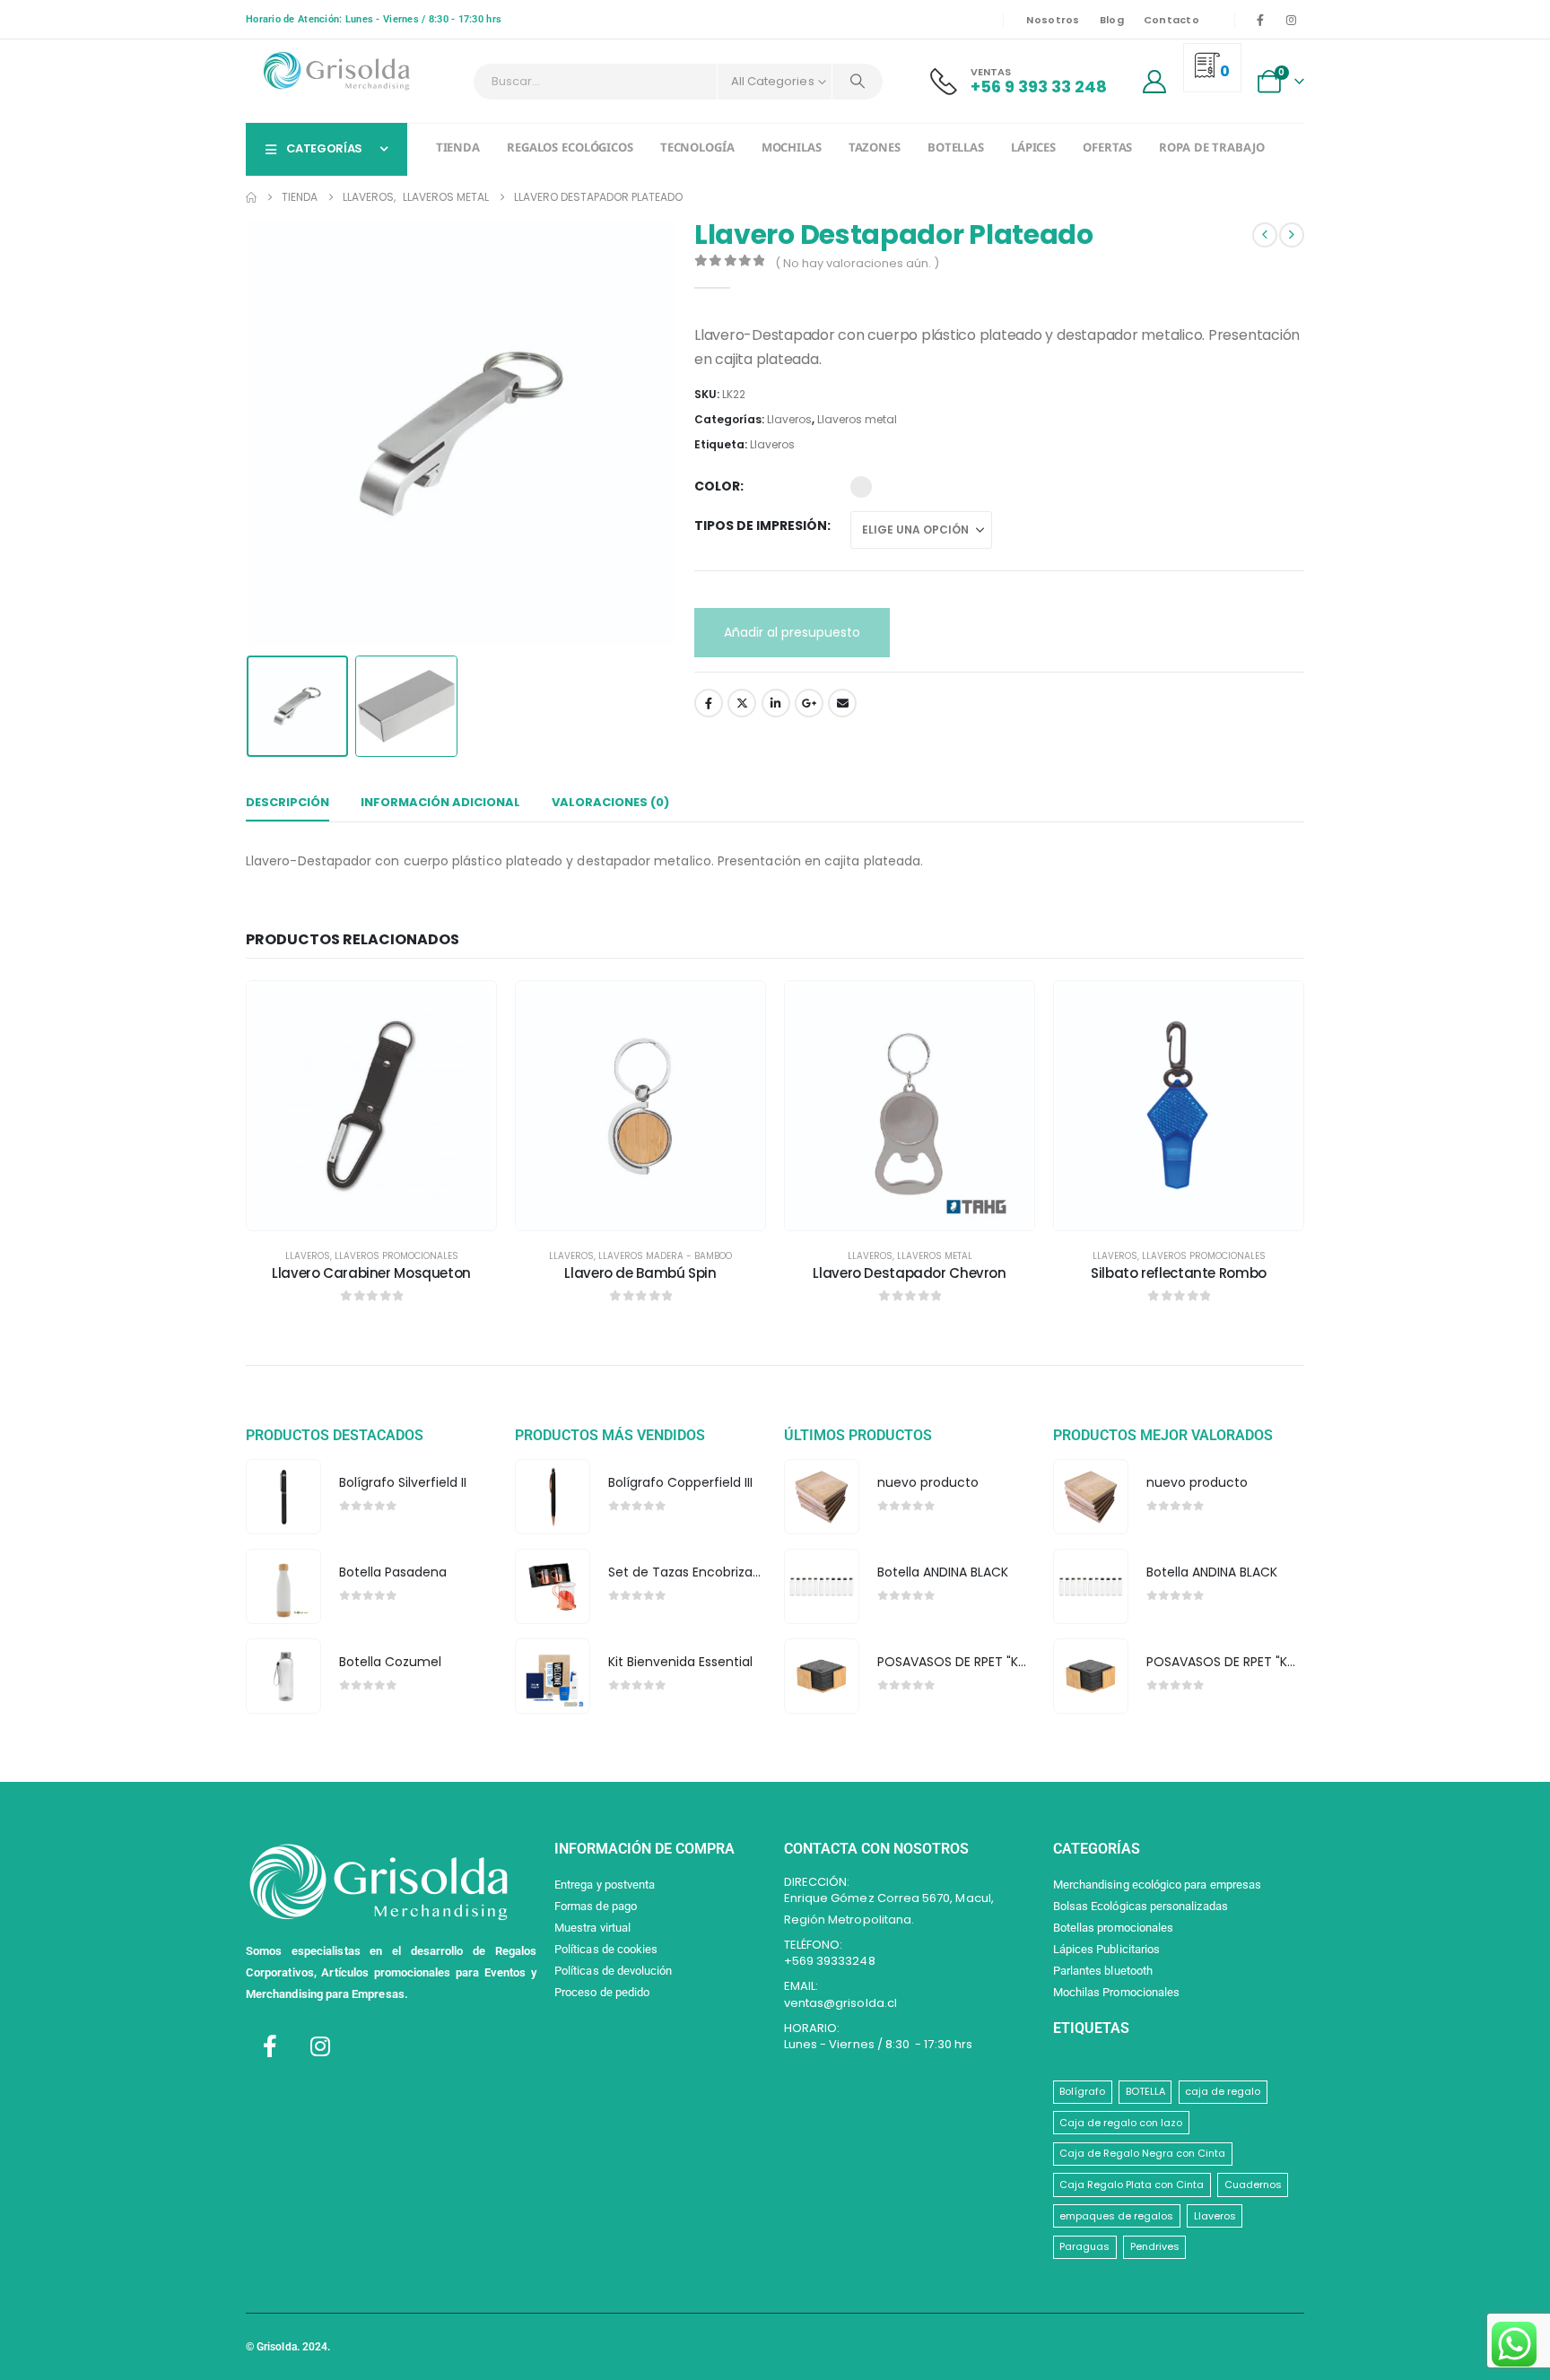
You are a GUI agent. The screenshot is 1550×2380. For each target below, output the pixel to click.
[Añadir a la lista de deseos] (469, 1008)
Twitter (742, 703)
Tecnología (697, 149)
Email (842, 703)
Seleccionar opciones (385, 1212)
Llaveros (789, 419)
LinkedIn (776, 703)
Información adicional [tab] (440, 802)
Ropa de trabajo (1211, 149)
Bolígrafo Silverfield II (403, 1482)
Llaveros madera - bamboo (665, 1256)
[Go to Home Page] (251, 197)
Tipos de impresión (761, 526)
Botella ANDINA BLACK (943, 1572)
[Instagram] (1291, 20)
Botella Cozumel (390, 1662)
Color (717, 486)
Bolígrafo (1082, 2091)
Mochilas (792, 149)
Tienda (458, 149)
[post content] (371, 1105)
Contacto (1171, 20)
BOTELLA (1145, 2091)
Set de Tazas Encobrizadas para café (724, 1572)
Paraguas (1084, 2246)
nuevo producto (928, 1482)
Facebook (709, 703)
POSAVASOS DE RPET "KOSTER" (970, 1662)
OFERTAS (1107, 149)
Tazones (875, 149)
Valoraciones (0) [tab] (610, 802)
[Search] (858, 82)
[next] (1292, 235)
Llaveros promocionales (396, 1256)
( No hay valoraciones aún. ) (857, 263)
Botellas (956, 149)
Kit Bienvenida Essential (680, 1662)
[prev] (1265, 235)
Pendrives (1155, 2246)
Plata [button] (861, 487)
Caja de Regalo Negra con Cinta (1142, 2153)
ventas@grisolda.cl (840, 2003)
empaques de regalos (1116, 2216)
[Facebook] (1260, 20)
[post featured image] (283, 1497)
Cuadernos (1253, 2185)
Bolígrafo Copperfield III (680, 1482)
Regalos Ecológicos (570, 149)
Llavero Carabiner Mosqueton (371, 1273)
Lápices (1033, 149)
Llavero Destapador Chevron (909, 1273)
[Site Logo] (335, 71)
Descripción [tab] (287, 802)
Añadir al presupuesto (792, 632)
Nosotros (1053, 20)
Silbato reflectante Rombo (1179, 1273)
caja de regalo (1223, 2091)
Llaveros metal (857, 419)
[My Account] (1155, 82)
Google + (809, 703)
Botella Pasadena (393, 1572)
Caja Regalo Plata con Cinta (1132, 2185)
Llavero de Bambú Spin (640, 1273)
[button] (250, 433)
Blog (1112, 20)
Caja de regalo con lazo (1121, 2123)
